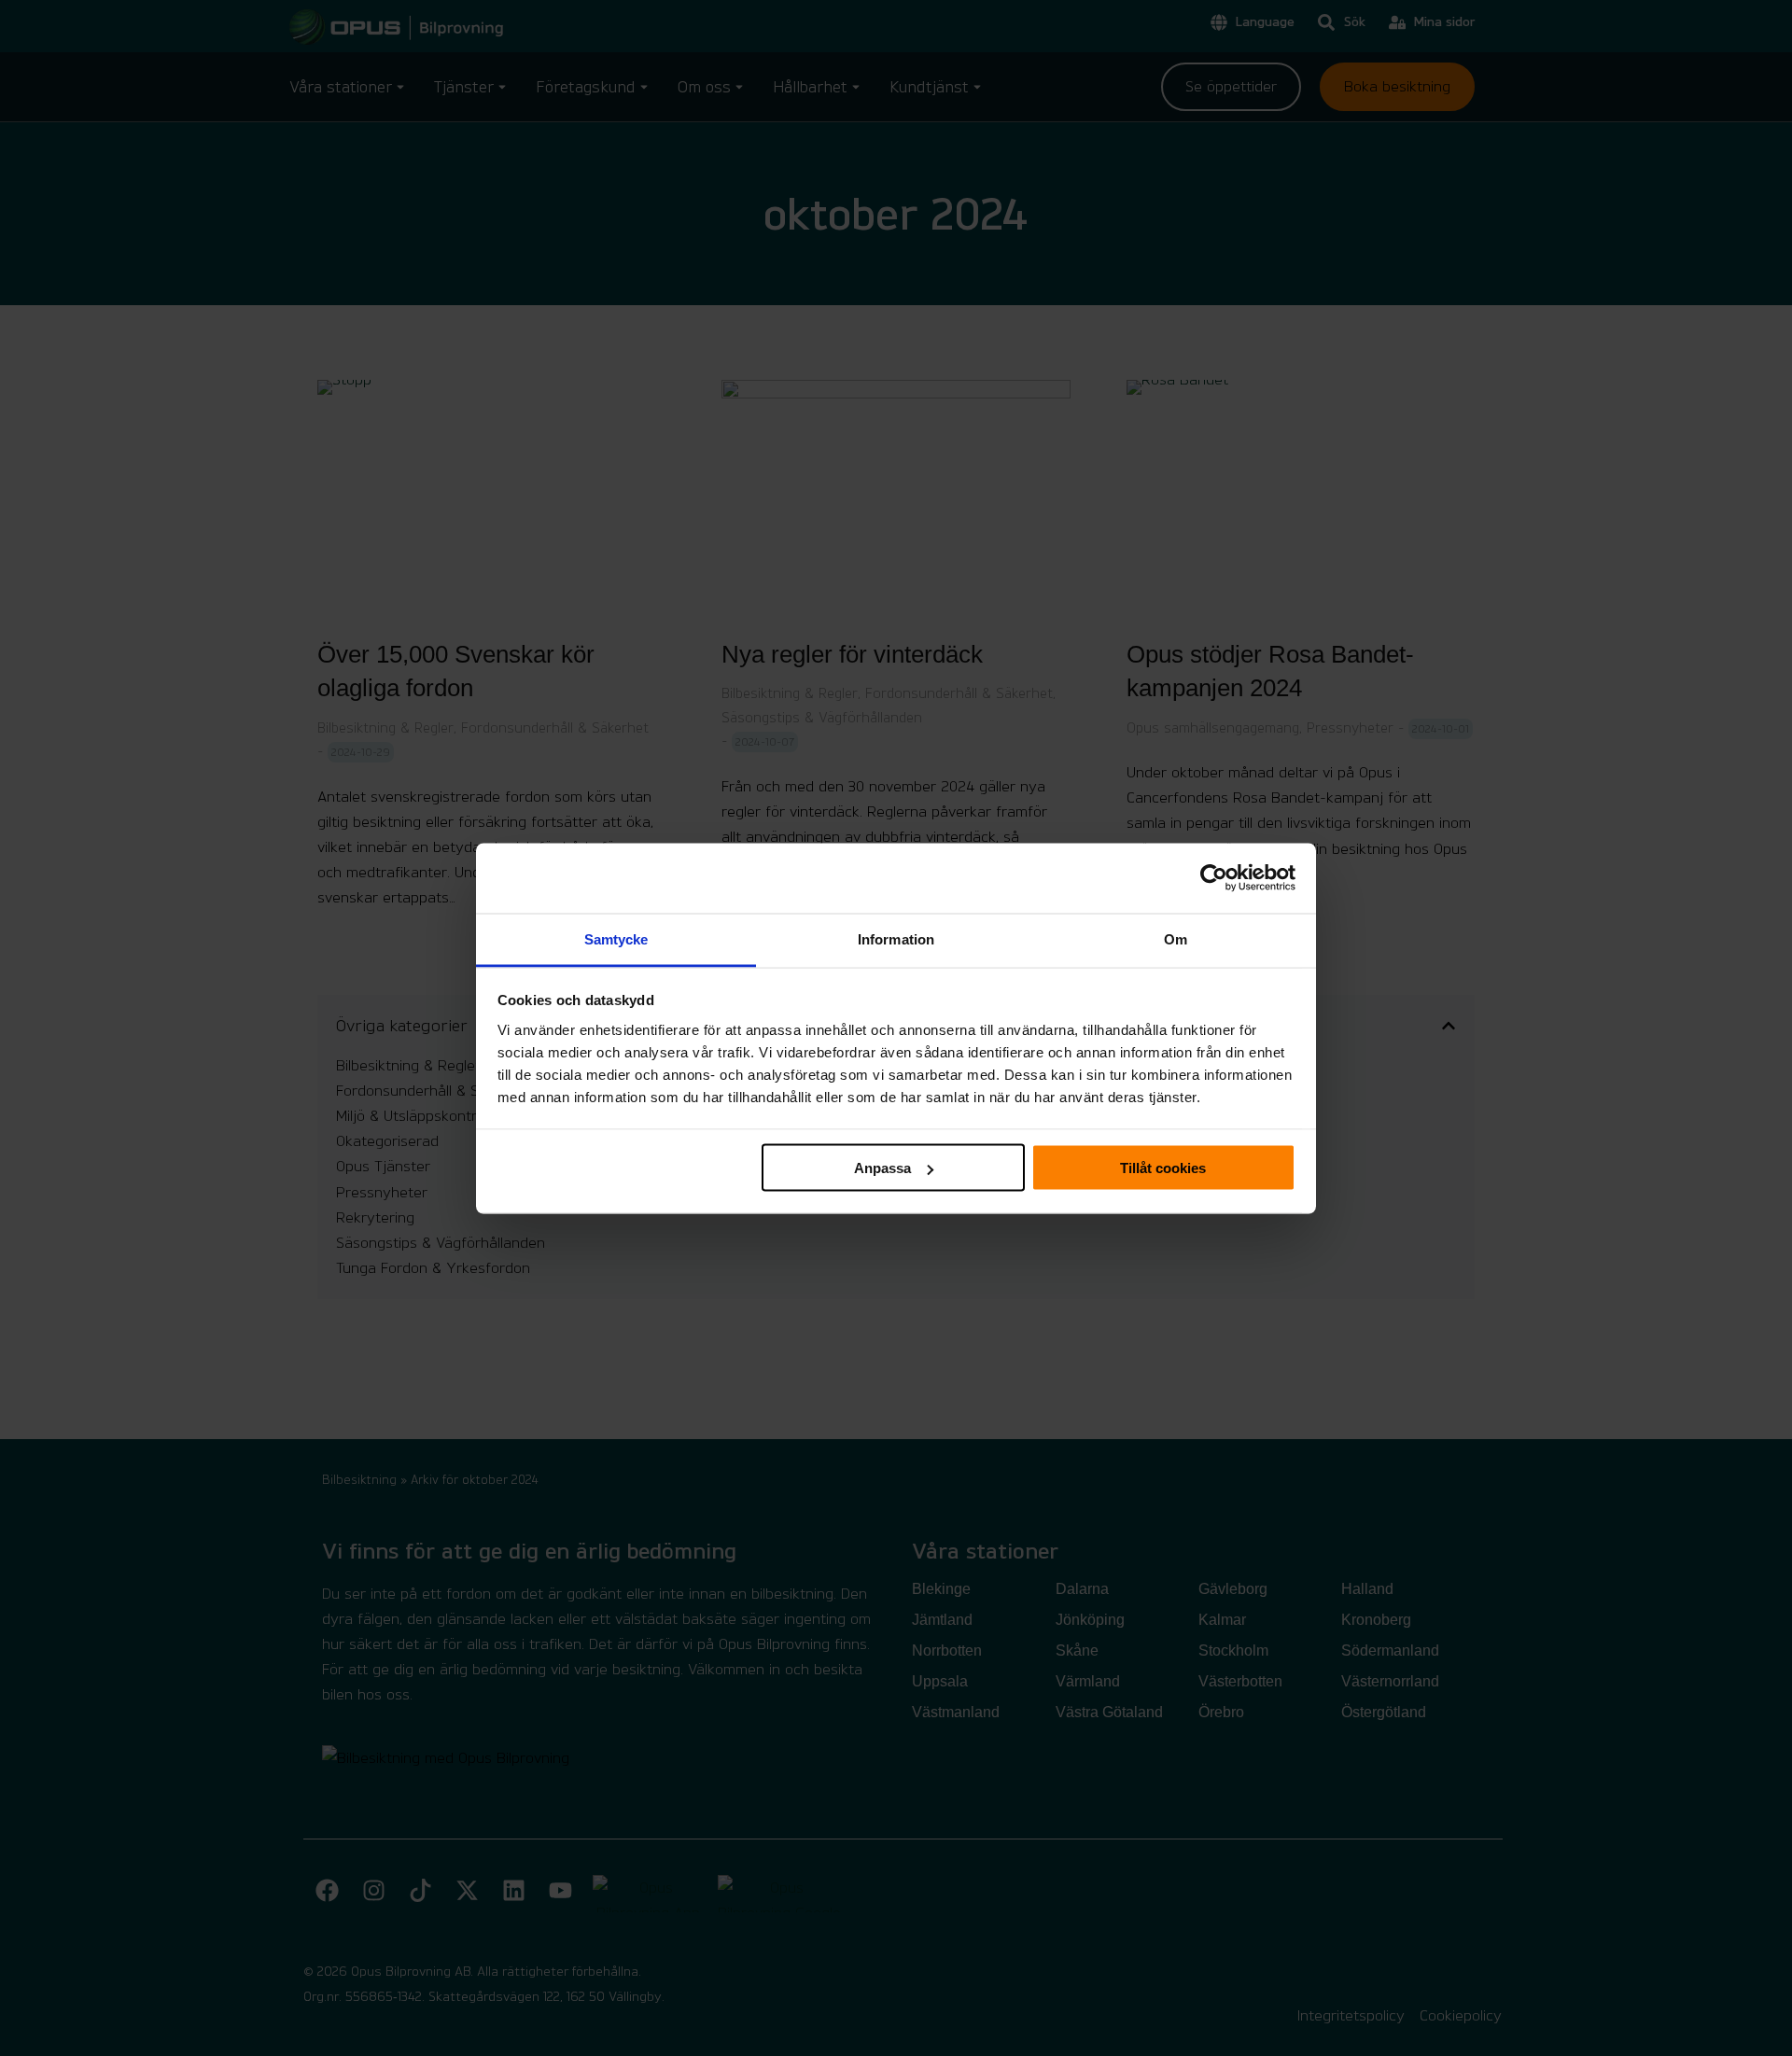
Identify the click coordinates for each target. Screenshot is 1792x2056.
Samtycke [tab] (616, 938)
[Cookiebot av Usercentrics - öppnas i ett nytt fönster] (1214, 878)
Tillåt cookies (1163, 1168)
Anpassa (882, 1168)
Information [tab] (896, 938)
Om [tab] (1176, 938)
